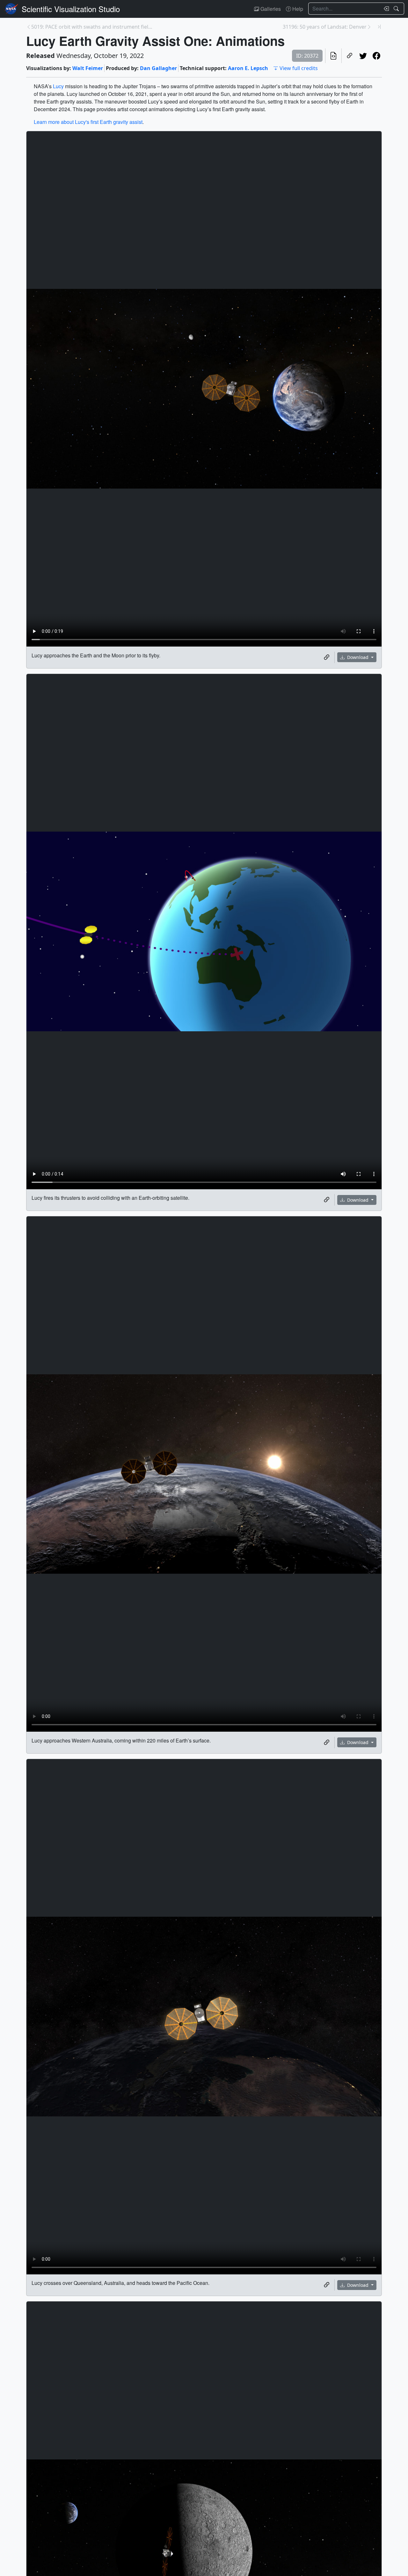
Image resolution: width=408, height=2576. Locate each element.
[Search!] (397, 9)
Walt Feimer (88, 68)
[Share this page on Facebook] (376, 56)
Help (297, 9)
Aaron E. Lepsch (248, 68)
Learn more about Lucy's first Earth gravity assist (88, 122)
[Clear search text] (385, 9)
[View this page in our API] (333, 56)
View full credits (299, 68)
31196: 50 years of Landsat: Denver (325, 27)
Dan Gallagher (158, 68)
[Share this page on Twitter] (363, 56)
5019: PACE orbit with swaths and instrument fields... (92, 27)
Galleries (270, 9)
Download (358, 657)
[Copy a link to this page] (350, 56)
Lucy (58, 86)
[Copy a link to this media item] (327, 657)
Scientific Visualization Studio (71, 9)
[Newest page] (379, 27)
